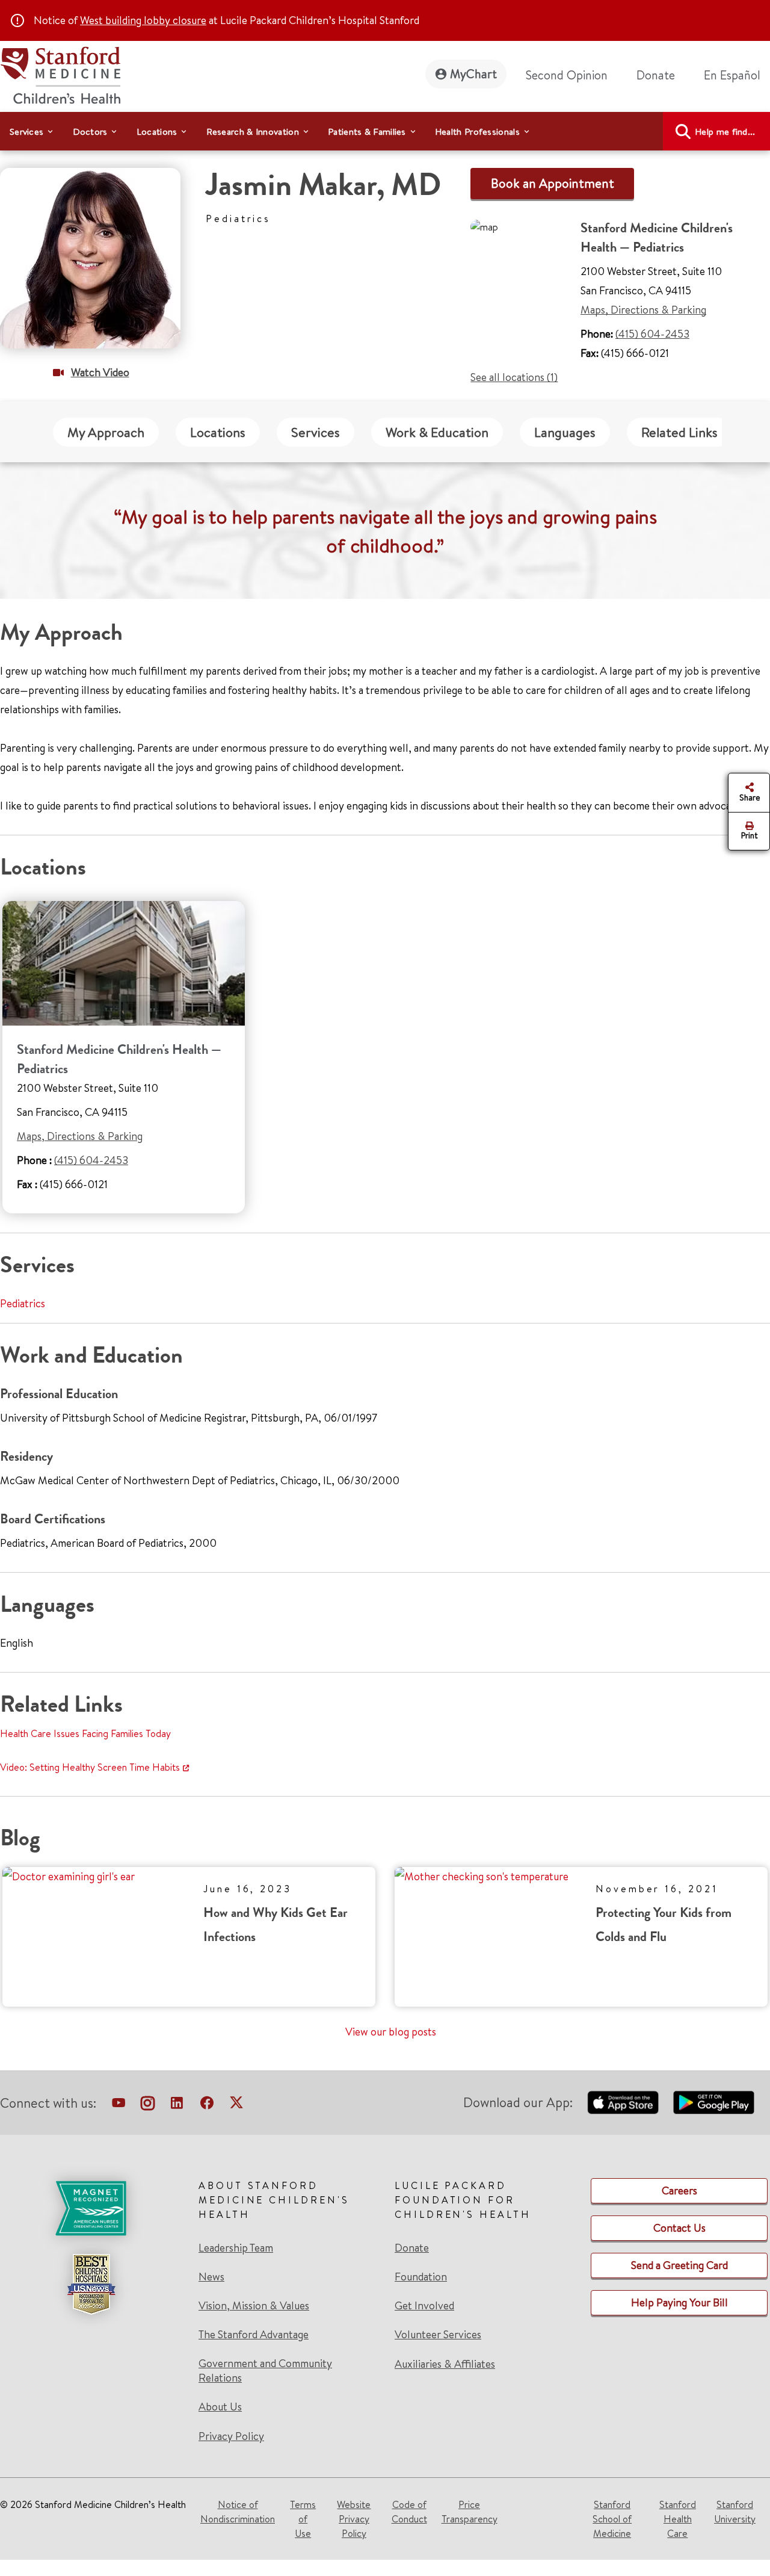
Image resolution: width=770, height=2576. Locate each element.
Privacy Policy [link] (231, 2436)
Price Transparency (470, 2512)
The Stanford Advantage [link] (254, 2335)
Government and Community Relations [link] (265, 2371)
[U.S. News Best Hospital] (91, 2284)
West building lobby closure (143, 20)
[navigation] (385, 131)
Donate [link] (656, 75)
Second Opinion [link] (567, 75)
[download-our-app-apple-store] (623, 2102)
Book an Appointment (553, 183)
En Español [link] (732, 75)
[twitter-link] (236, 2105)
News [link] (211, 2277)
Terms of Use (303, 2519)
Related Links (679, 432)
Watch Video (100, 372)
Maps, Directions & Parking (643, 310)
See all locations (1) (514, 377)
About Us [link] (220, 2407)
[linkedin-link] (177, 2105)
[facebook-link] (207, 2105)
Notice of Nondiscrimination (238, 2512)
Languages (565, 432)
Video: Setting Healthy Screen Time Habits (90, 1767)
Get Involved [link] (424, 2306)
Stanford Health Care (678, 2519)
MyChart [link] (473, 74)
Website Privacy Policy (354, 2519)
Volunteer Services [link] (438, 2335)
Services (316, 432)
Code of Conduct (409, 2512)
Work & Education (437, 432)
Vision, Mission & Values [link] (254, 2306)
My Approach (106, 432)
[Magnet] (91, 2208)
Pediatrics (23, 1303)
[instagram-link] (148, 2105)
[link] (737, 75)
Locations (218, 432)
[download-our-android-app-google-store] (714, 2102)
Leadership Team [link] (236, 2248)
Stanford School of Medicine (612, 2519)
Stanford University (735, 2512)
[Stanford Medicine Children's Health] (60, 74)
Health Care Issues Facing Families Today (85, 1733)
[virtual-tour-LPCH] (119, 2105)
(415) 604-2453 (652, 334)
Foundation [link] (421, 2277)
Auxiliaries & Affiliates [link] (445, 2364)
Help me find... (725, 132)
